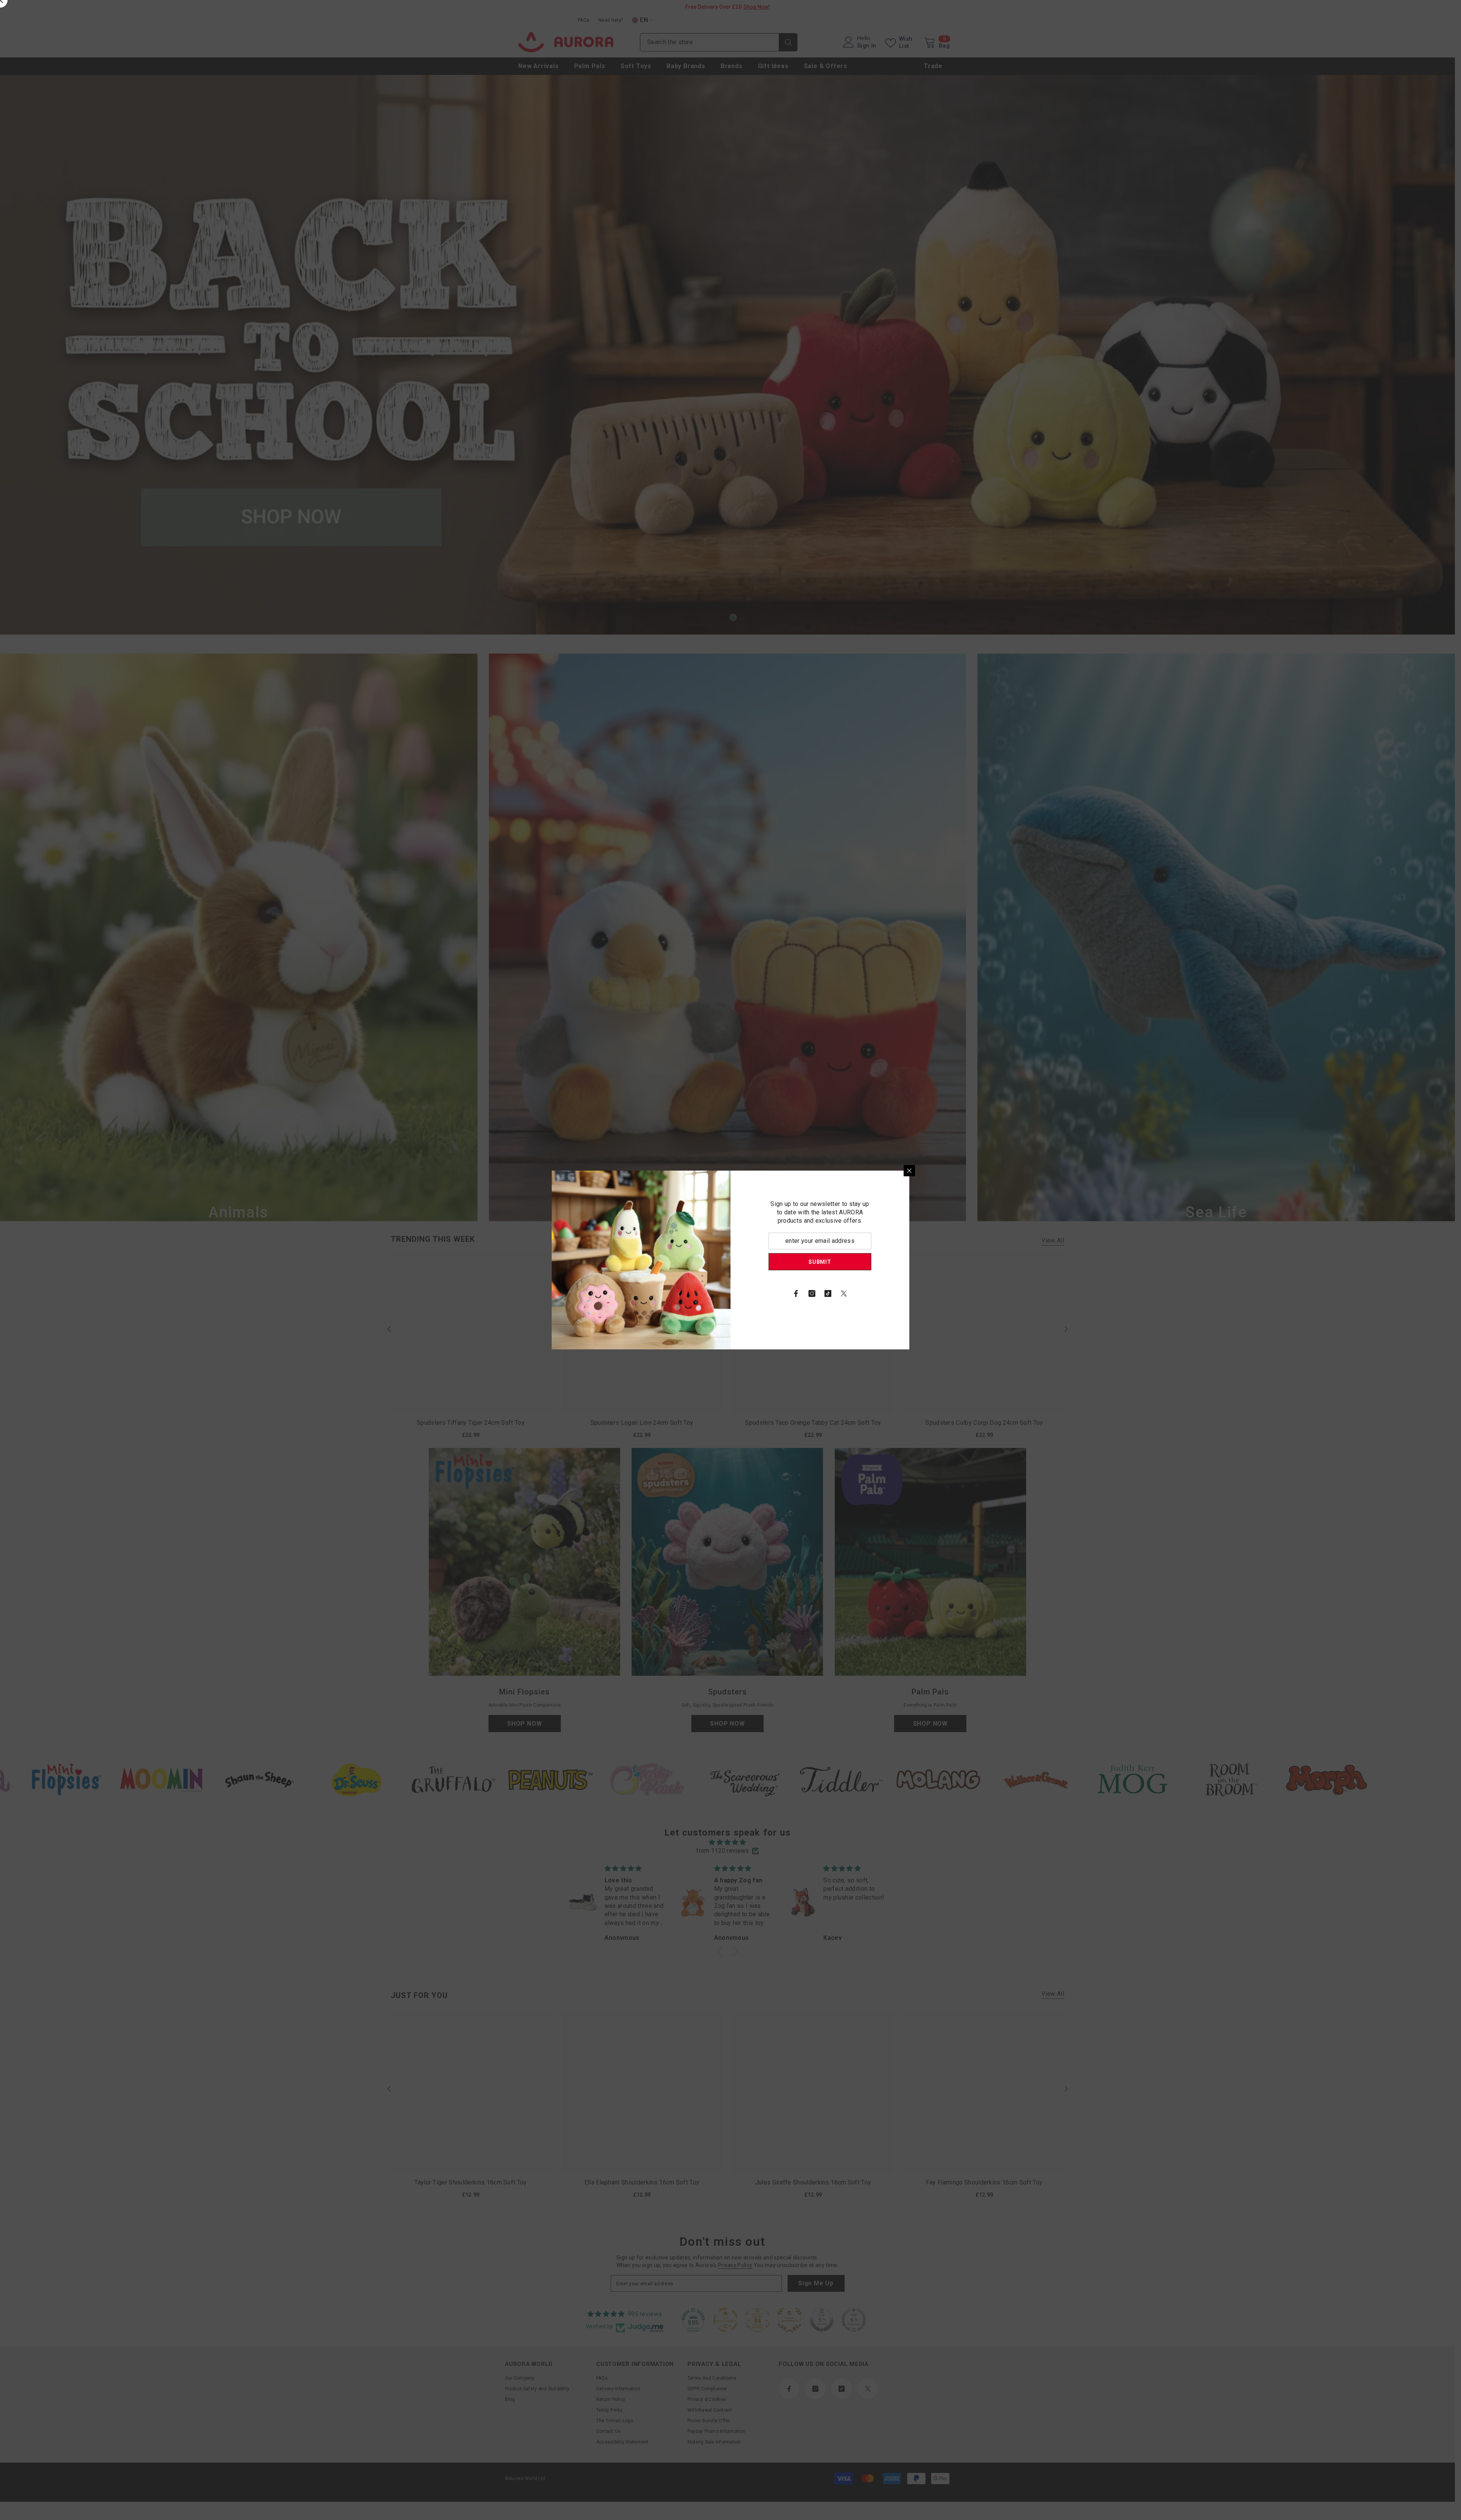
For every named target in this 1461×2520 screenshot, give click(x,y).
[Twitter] (844, 1293)
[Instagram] (812, 1293)
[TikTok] (828, 1293)
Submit (820, 1262)
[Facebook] (796, 1293)
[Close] (909, 1171)
